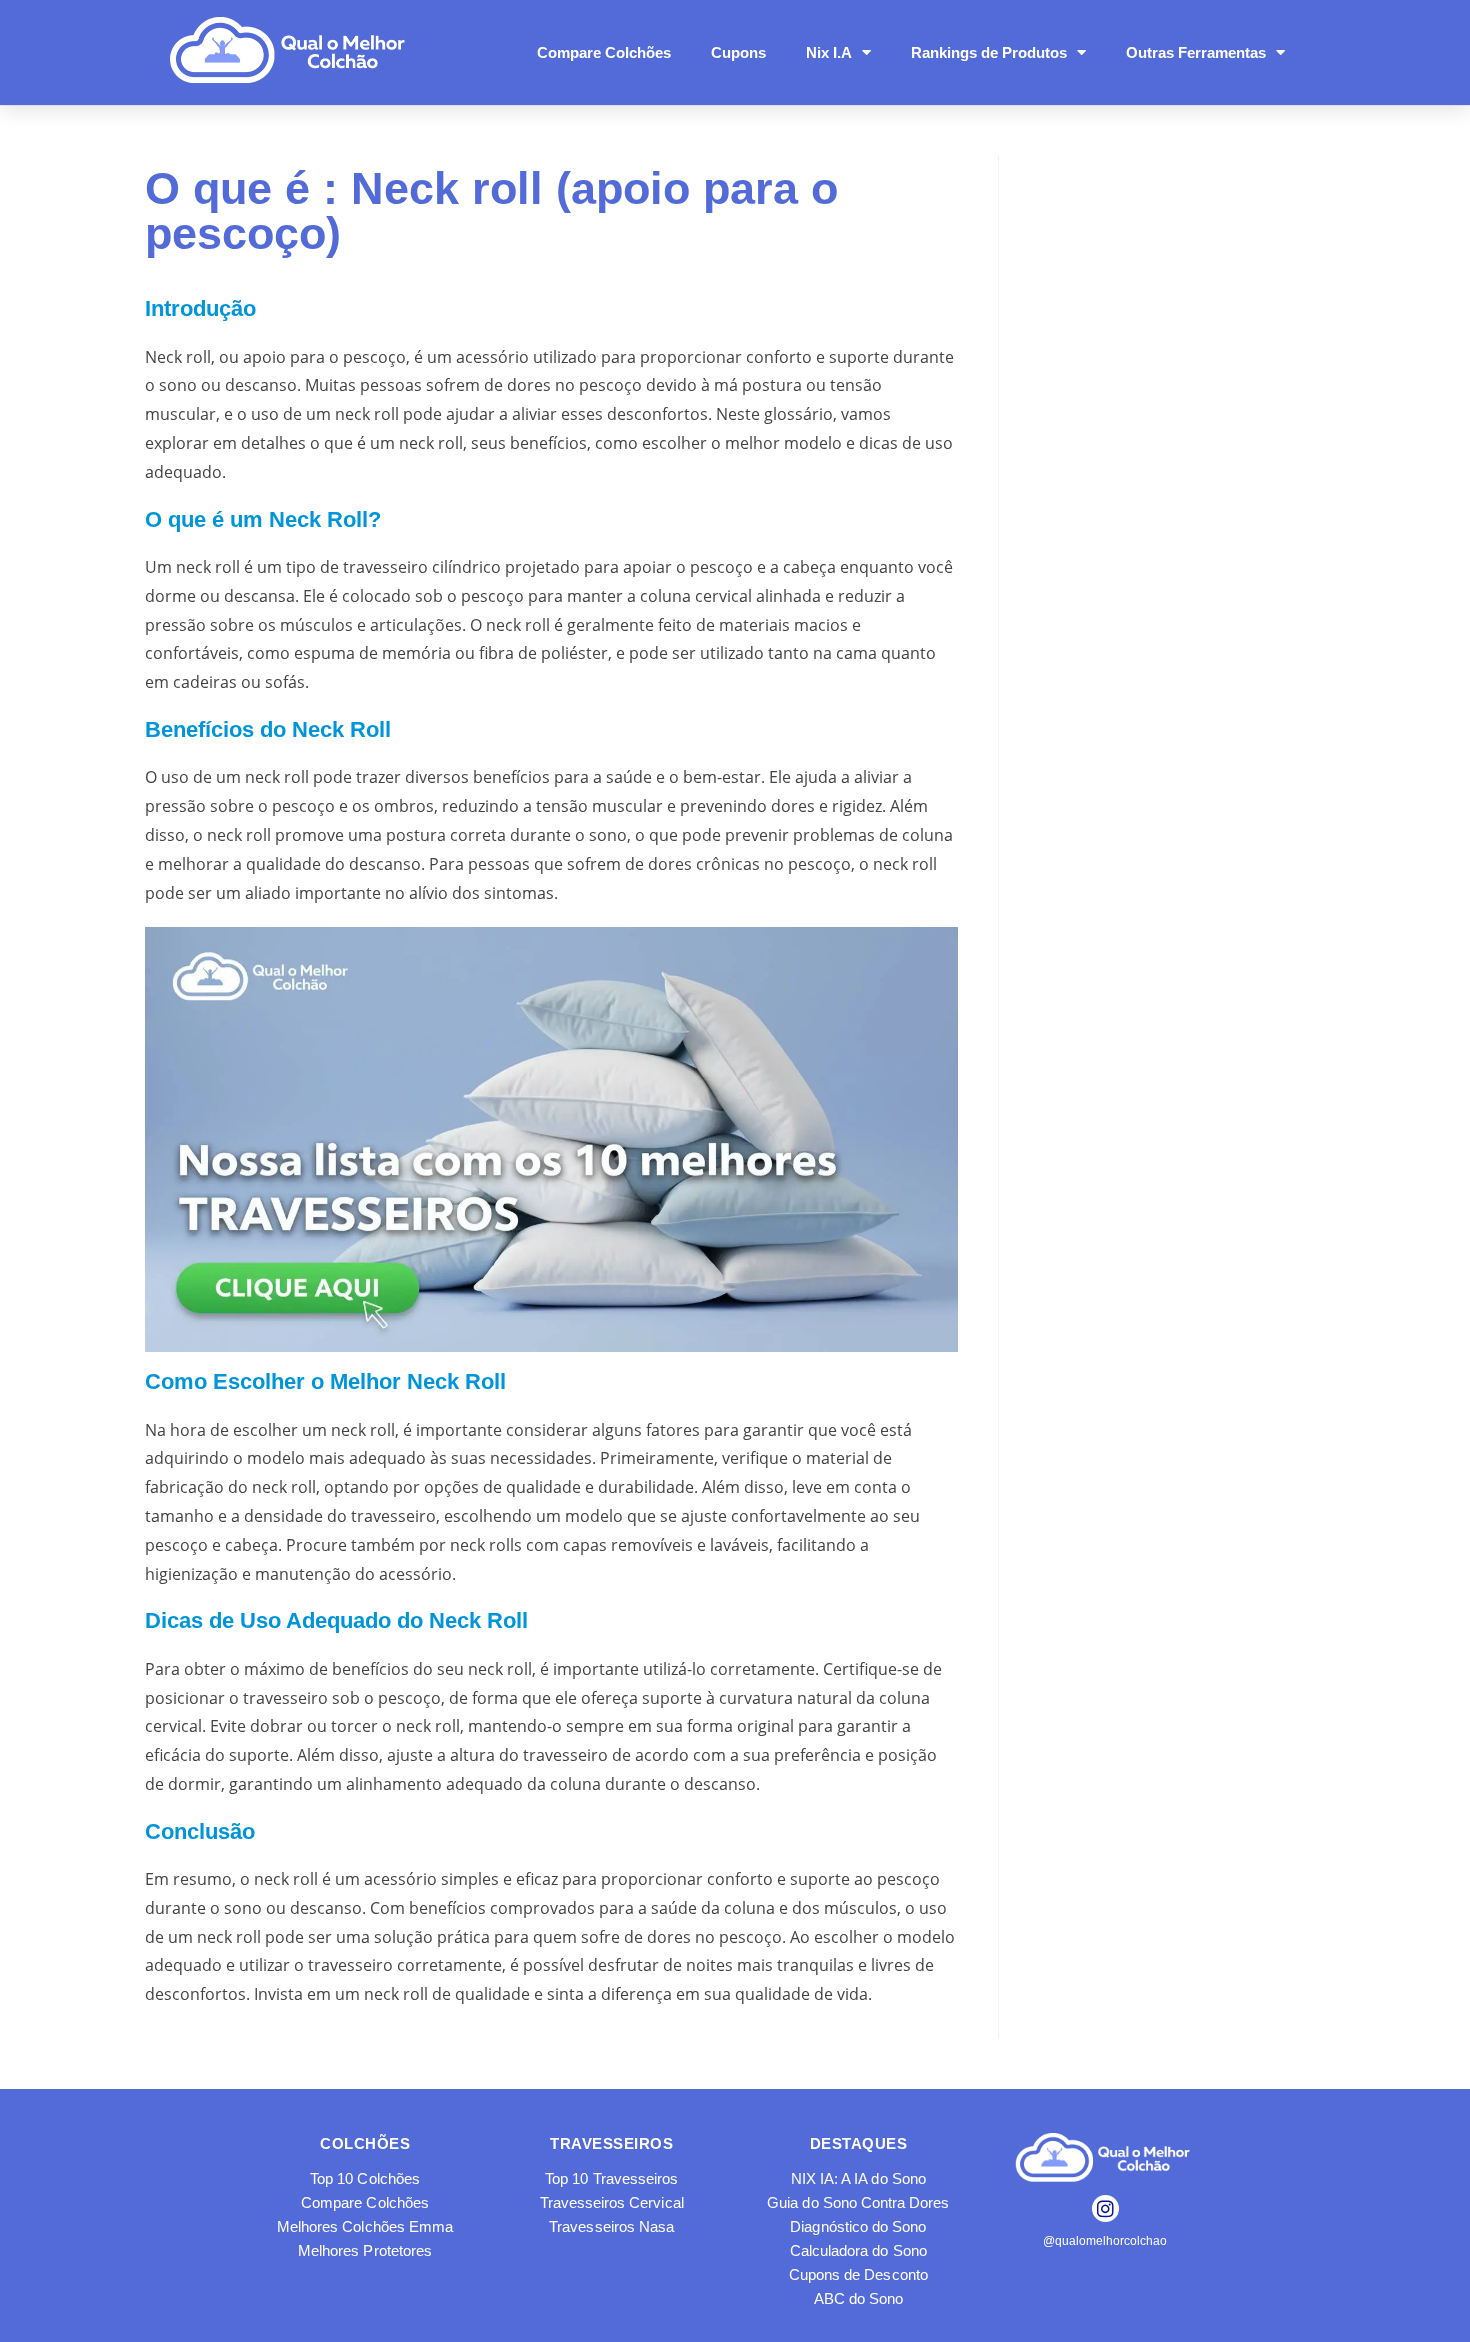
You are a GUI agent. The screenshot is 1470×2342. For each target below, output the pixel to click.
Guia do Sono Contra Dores (858, 2202)
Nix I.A (829, 52)
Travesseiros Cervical (612, 2202)
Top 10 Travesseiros (611, 2178)
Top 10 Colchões (365, 2178)
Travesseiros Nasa (611, 2226)
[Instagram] (1105, 2208)
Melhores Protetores (365, 2250)
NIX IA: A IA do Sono (858, 2178)
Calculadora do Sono (858, 2250)
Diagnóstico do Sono (858, 2226)
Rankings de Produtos (989, 52)
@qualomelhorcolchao (1105, 2241)
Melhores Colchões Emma (365, 2226)
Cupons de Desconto (858, 2274)
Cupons (738, 52)
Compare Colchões (604, 52)
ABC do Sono (859, 2298)
